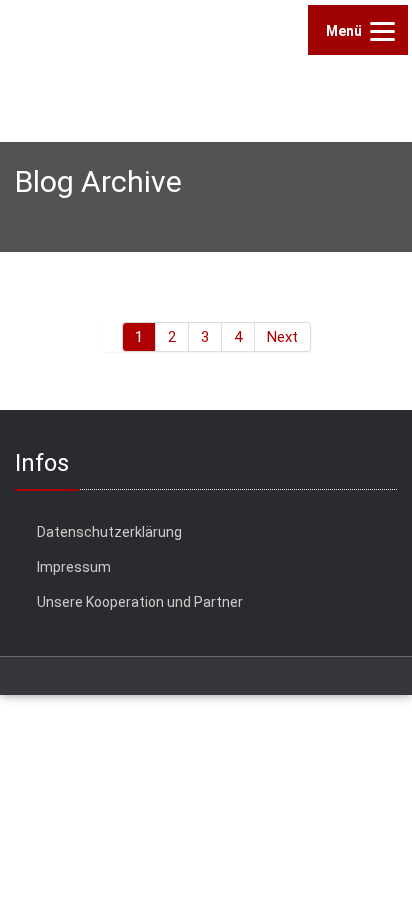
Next (282, 337)
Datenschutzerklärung (109, 532)
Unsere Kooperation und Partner (140, 602)
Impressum (74, 567)
